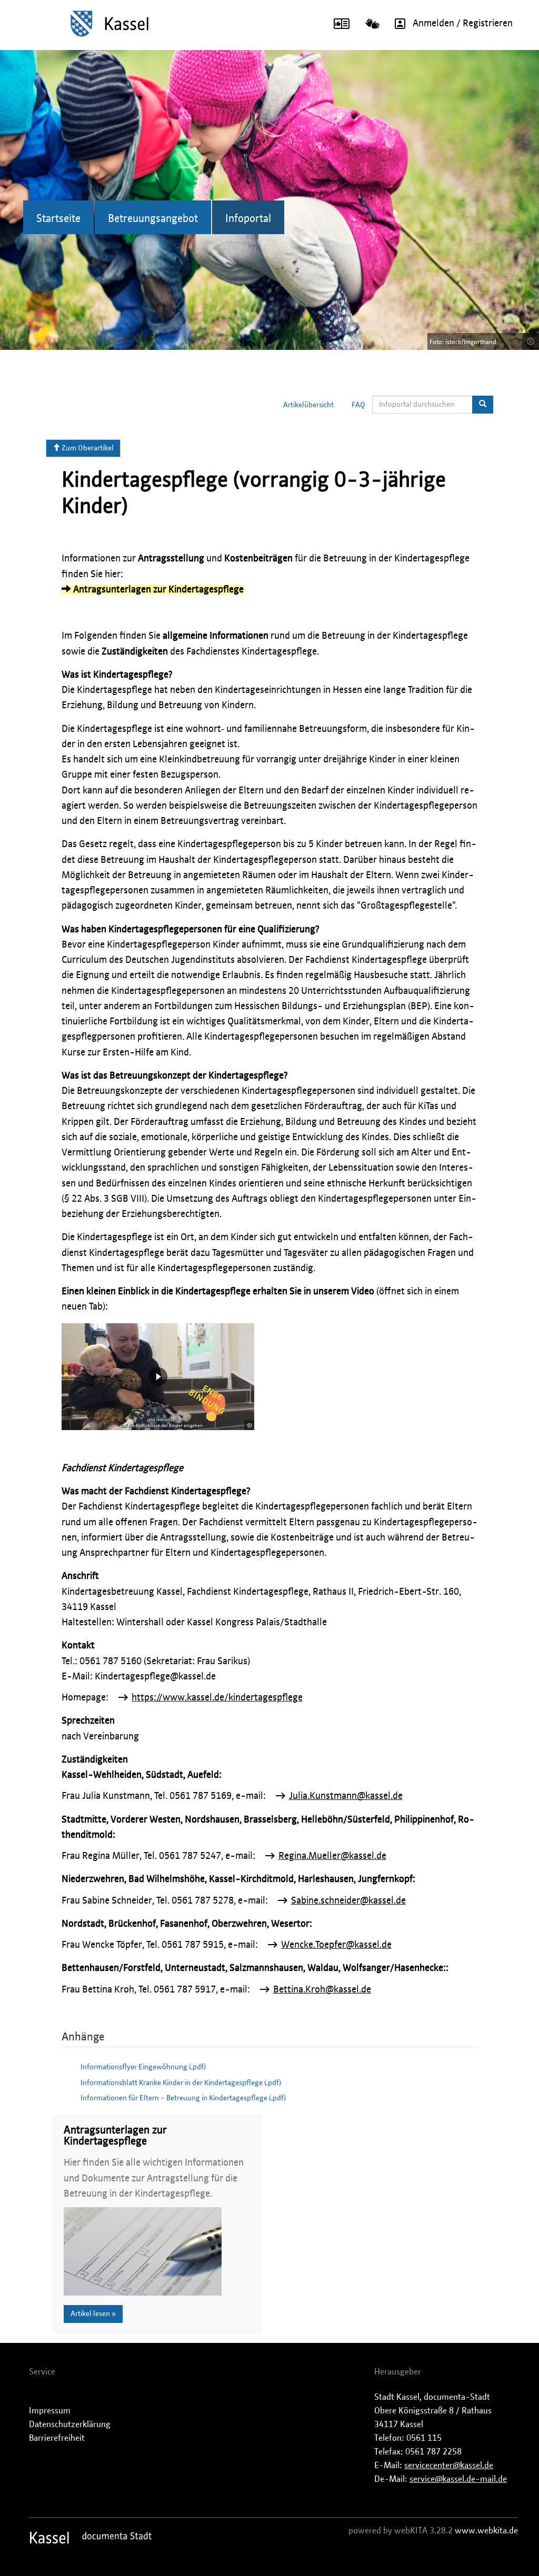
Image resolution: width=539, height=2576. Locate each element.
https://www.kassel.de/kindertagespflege (217, 1698)
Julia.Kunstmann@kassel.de (346, 1796)
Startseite (58, 219)
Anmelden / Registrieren (463, 24)
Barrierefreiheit (57, 2438)
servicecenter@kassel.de (449, 2466)
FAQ (358, 405)
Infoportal (248, 219)
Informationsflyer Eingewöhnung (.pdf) (143, 2067)
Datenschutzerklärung (70, 2424)
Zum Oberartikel (87, 448)
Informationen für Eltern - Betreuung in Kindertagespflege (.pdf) (183, 2098)
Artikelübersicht (308, 405)
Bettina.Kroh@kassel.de (322, 1990)
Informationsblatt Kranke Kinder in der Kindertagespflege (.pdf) (181, 2083)
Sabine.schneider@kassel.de (348, 1901)
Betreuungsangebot (153, 219)
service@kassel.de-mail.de (458, 2479)
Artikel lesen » (93, 2314)
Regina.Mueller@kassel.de (332, 1856)
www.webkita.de (486, 2531)
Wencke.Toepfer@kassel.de (336, 1945)
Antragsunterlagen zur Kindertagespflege (157, 590)
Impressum (50, 2411)
